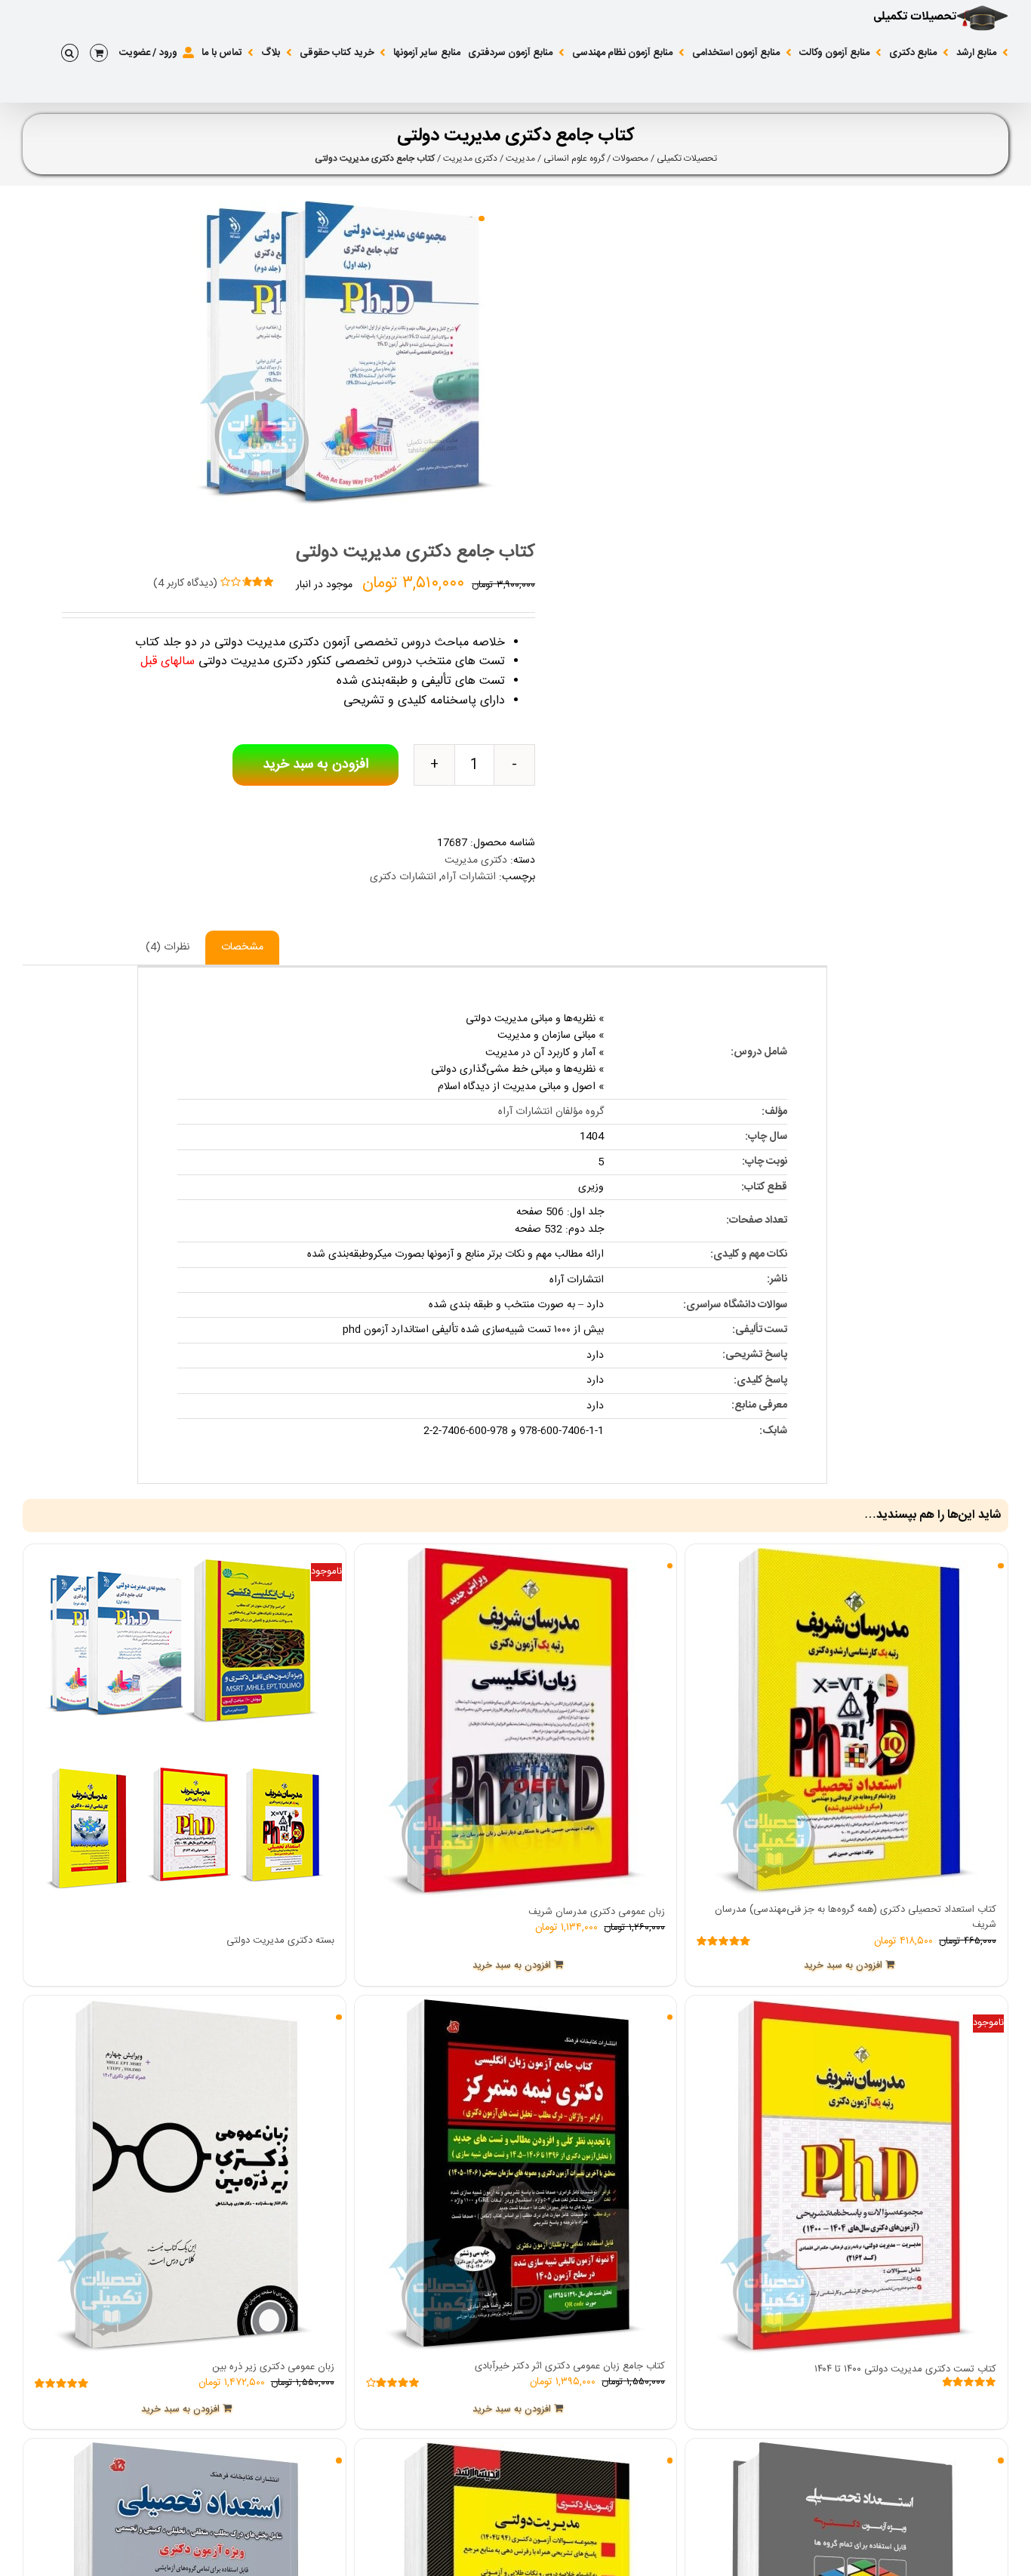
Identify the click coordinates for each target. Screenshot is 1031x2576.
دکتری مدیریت (470, 158)
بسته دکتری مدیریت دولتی (280, 1940)
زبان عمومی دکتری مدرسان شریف (597, 1912)
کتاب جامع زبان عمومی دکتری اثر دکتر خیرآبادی (570, 2366)
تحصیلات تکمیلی (687, 158)
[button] (70, 53)
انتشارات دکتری (403, 877)
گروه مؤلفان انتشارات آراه (551, 1112)
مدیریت (520, 158)
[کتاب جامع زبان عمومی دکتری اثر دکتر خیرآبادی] (516, 2175)
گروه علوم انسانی (574, 158)
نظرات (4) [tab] (168, 947)
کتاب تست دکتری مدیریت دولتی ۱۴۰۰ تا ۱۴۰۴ (905, 2369)
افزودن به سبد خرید (315, 765)
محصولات (631, 158)
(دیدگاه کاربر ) (185, 583)
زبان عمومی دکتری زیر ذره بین (273, 2367)
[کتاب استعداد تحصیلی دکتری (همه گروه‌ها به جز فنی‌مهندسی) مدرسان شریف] (846, 1721)
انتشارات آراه (469, 877)
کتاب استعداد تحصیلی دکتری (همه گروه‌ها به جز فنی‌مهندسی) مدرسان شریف (856, 1917)
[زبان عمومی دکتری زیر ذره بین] (185, 2176)
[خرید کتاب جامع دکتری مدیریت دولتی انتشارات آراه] (259, 353)
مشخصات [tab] (242, 947)
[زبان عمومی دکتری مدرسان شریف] (516, 1722)
